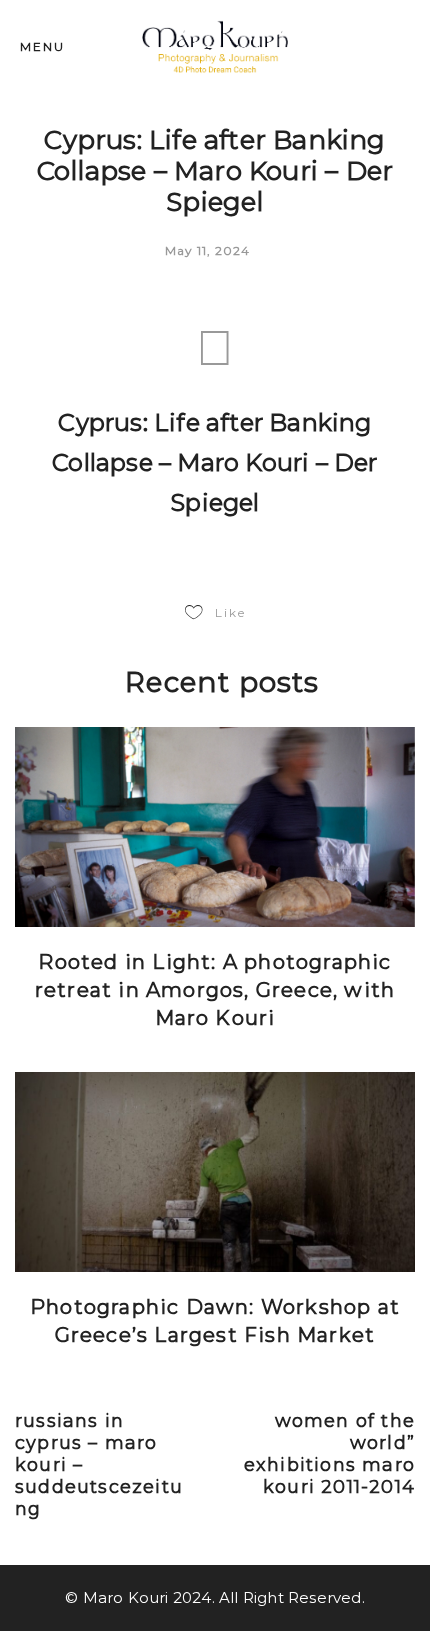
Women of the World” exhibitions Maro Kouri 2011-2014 (329, 1454)
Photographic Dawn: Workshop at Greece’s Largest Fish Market (215, 1321)
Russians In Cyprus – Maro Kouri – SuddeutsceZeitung (99, 1465)
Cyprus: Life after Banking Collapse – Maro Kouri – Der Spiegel (214, 462)
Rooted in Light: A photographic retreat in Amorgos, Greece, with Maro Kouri (215, 990)
